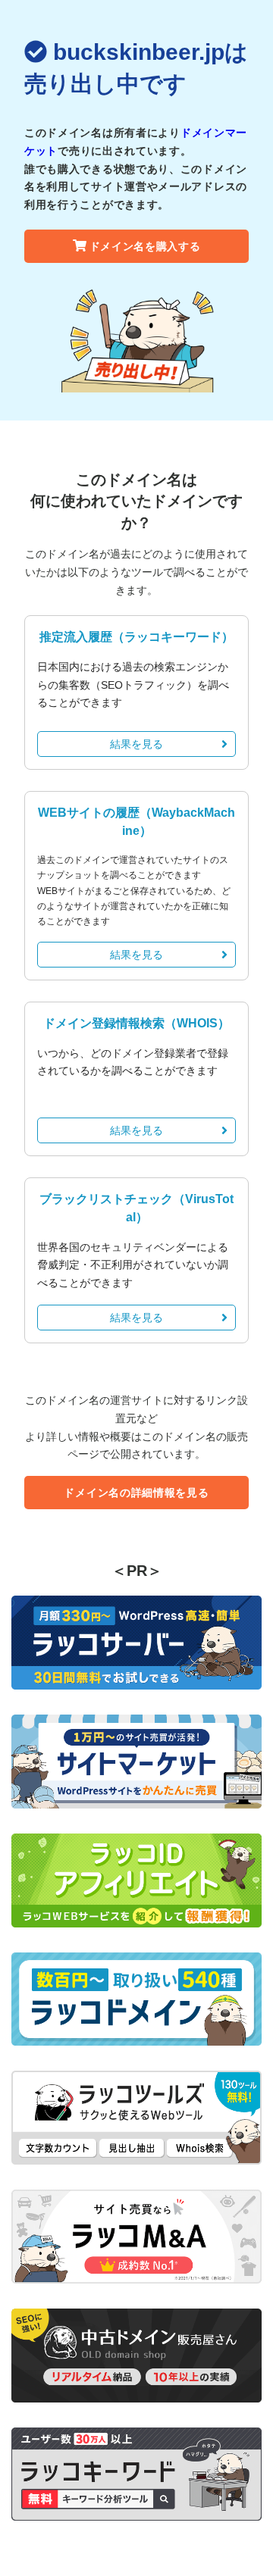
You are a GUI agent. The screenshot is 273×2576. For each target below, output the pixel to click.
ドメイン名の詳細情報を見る (136, 1493)
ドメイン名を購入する (145, 246)
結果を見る (136, 744)
